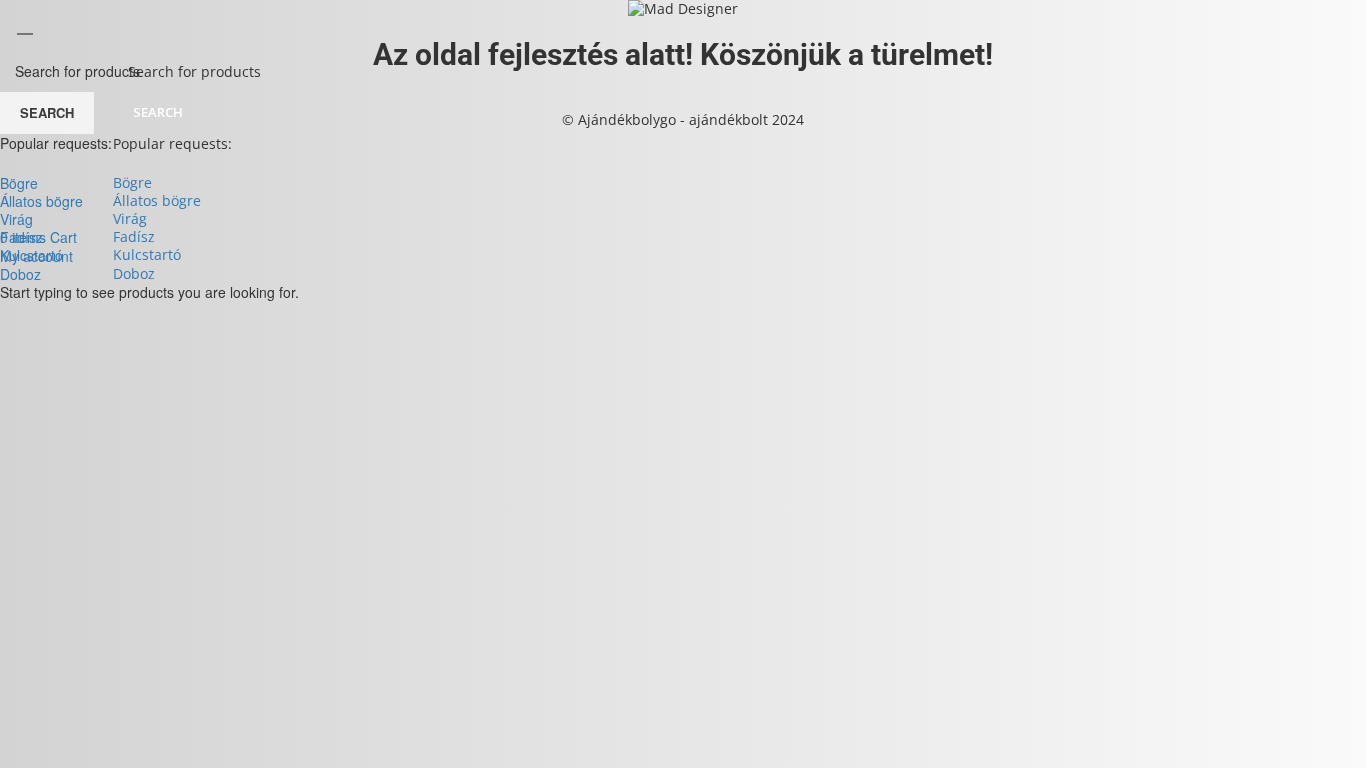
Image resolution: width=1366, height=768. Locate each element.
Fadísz (134, 236)
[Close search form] (25, 25)
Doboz (134, 273)
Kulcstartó (147, 254)
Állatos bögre (157, 200)
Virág (130, 218)
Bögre (132, 182)
